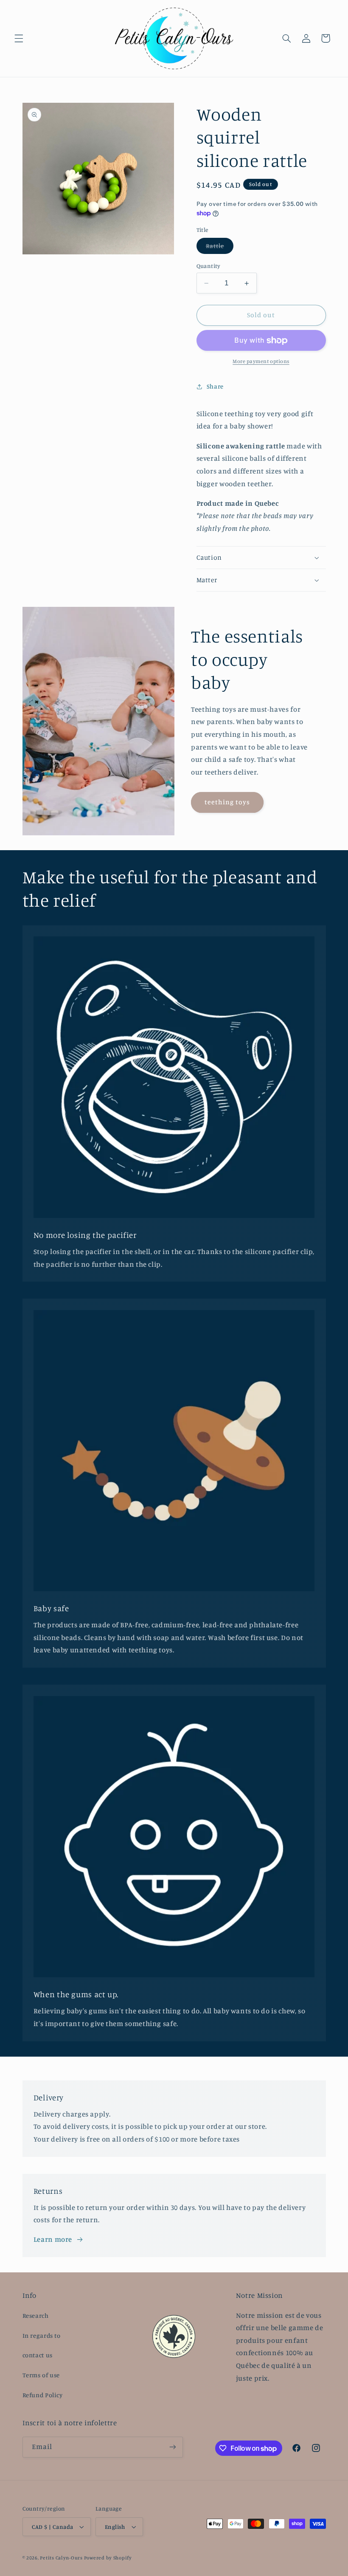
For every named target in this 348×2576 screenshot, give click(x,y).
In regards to (42, 2335)
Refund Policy (43, 2395)
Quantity (209, 266)
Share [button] (215, 386)
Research (36, 2315)
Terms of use (41, 2375)
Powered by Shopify (108, 2558)
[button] (19, 38)
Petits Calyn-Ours (61, 2558)
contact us (38, 2355)
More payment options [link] (261, 361)
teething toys (227, 802)
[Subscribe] (172, 2447)
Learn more (53, 2239)
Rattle (220, 248)
